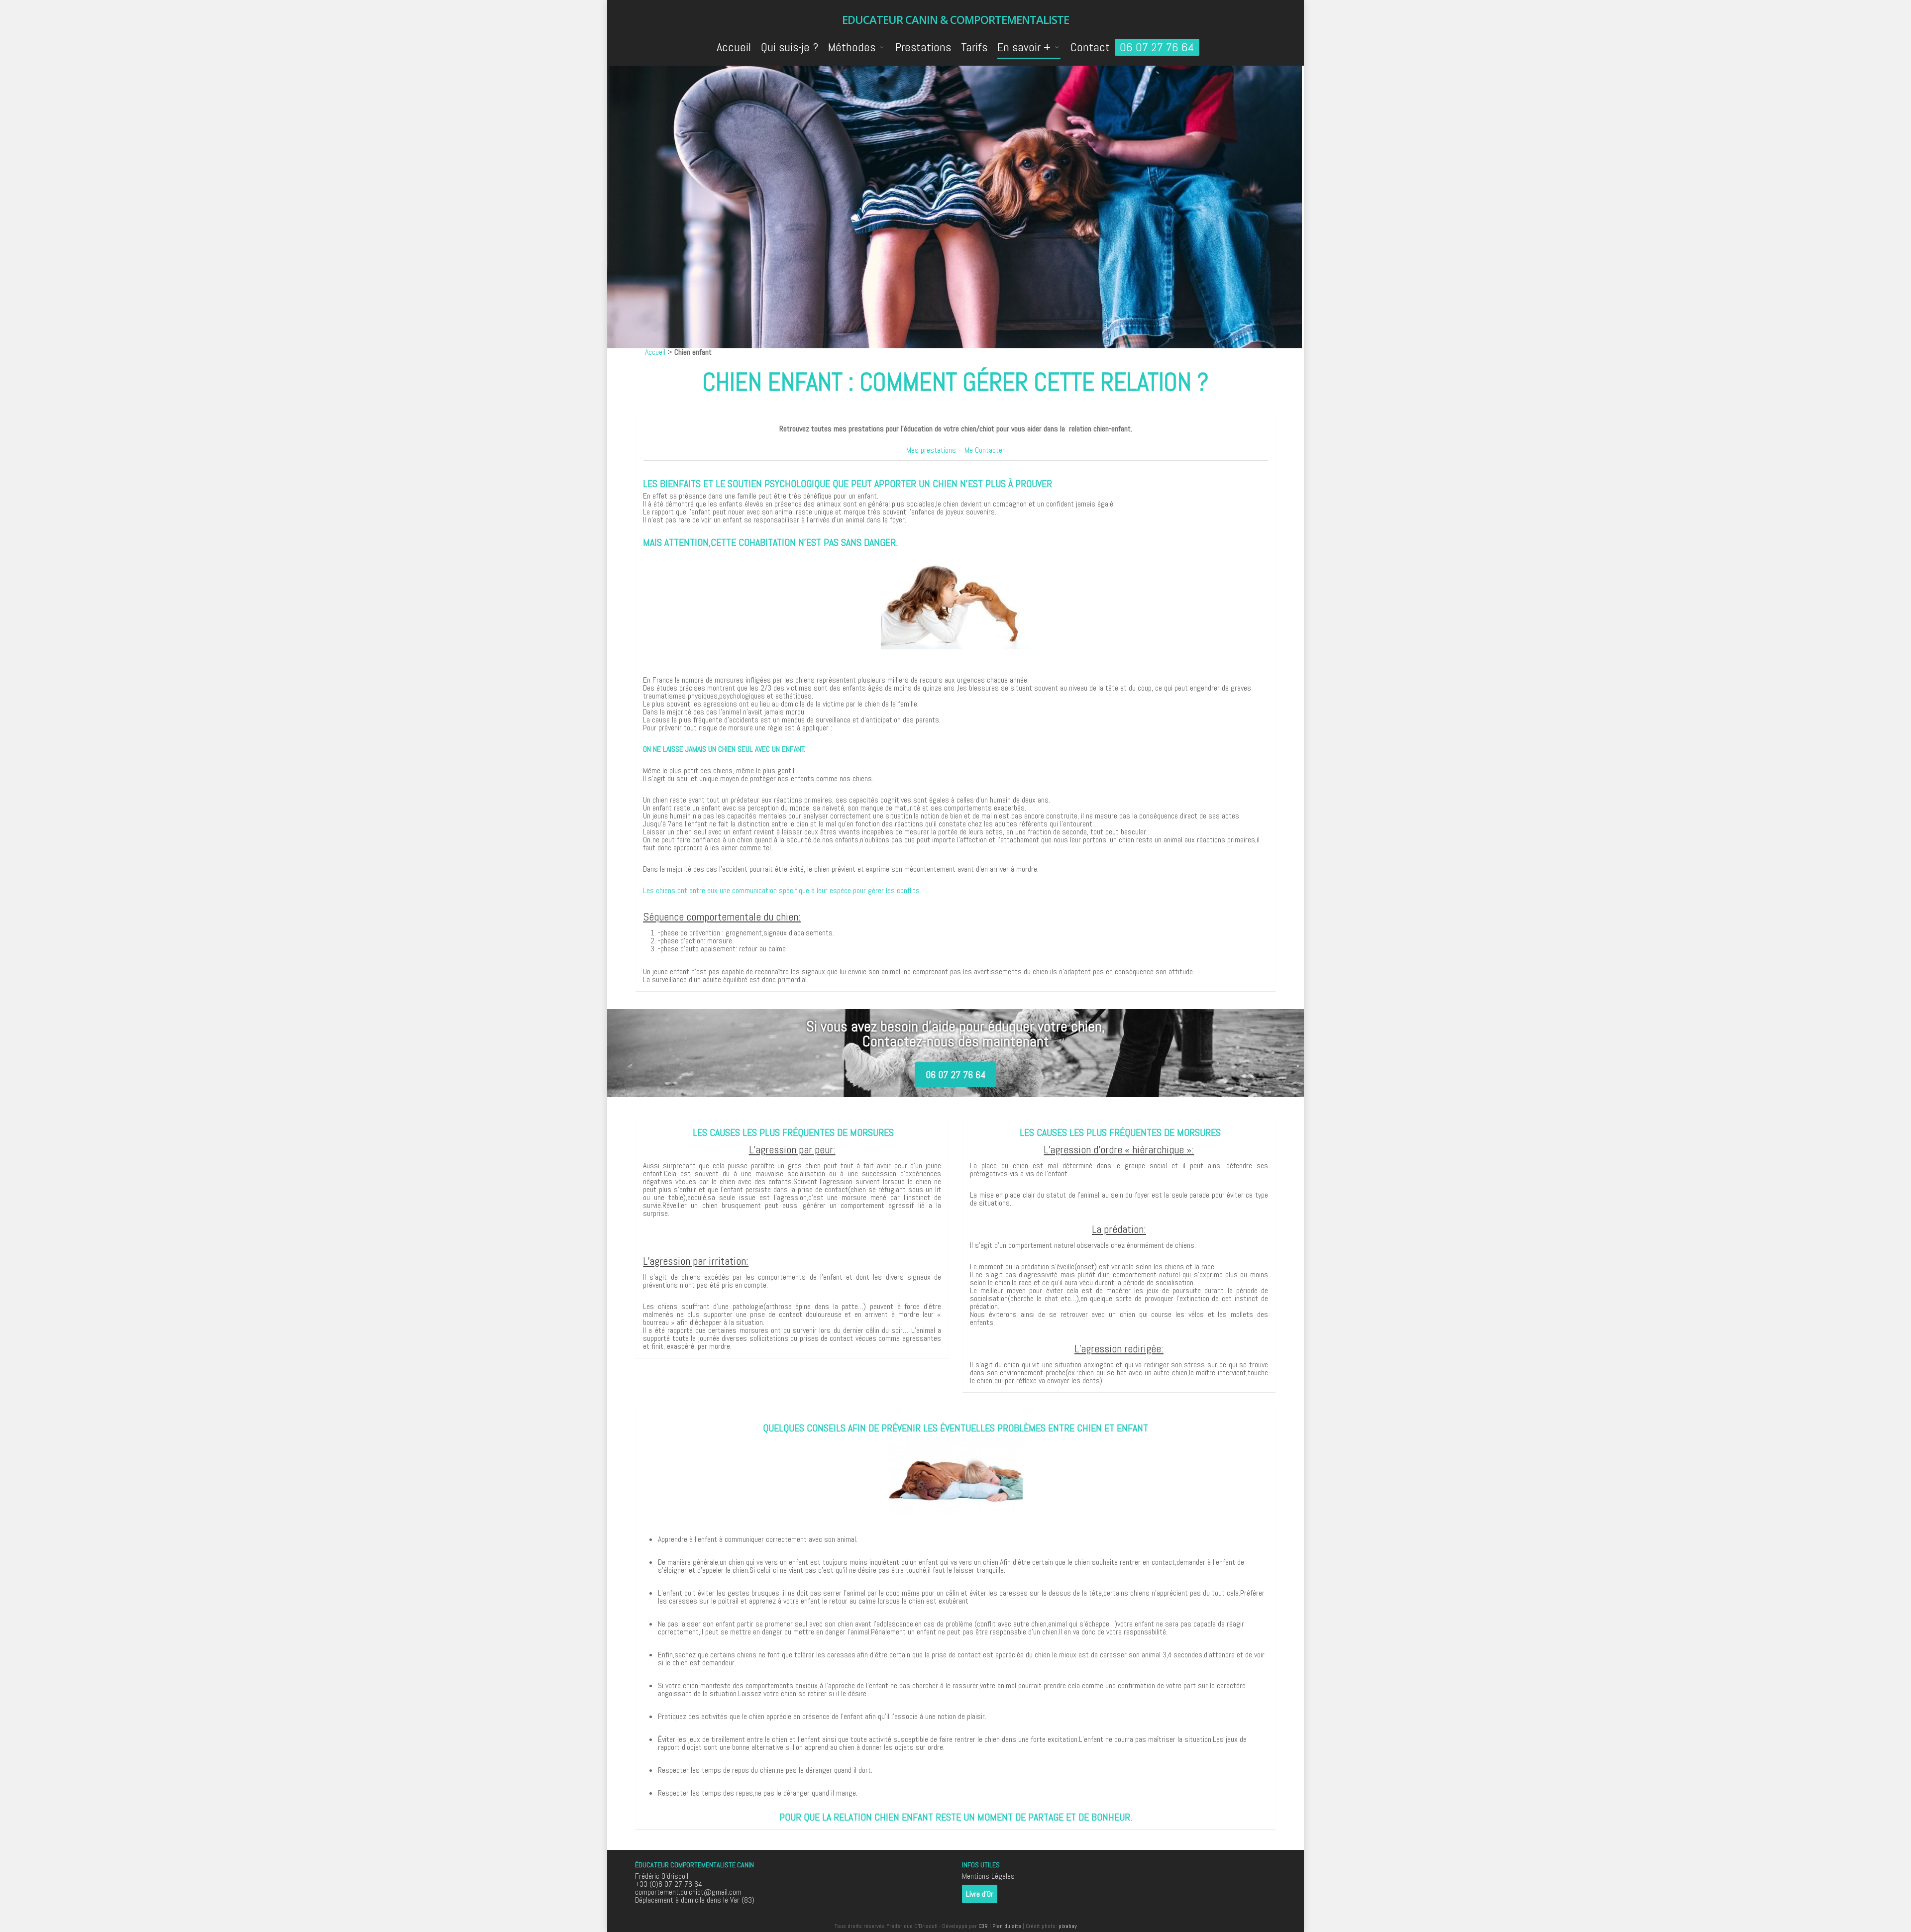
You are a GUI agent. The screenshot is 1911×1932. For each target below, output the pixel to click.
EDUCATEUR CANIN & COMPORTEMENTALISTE (955, 19)
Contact (1090, 47)
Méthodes (852, 47)
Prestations (923, 47)
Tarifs (974, 47)
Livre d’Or (980, 1894)
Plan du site (1007, 1926)
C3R (983, 1926)
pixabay (1068, 1926)
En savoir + (1024, 47)
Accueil (734, 47)
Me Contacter (985, 450)
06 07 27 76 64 (1157, 47)
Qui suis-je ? (790, 47)
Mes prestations (931, 450)
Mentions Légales (988, 1876)
